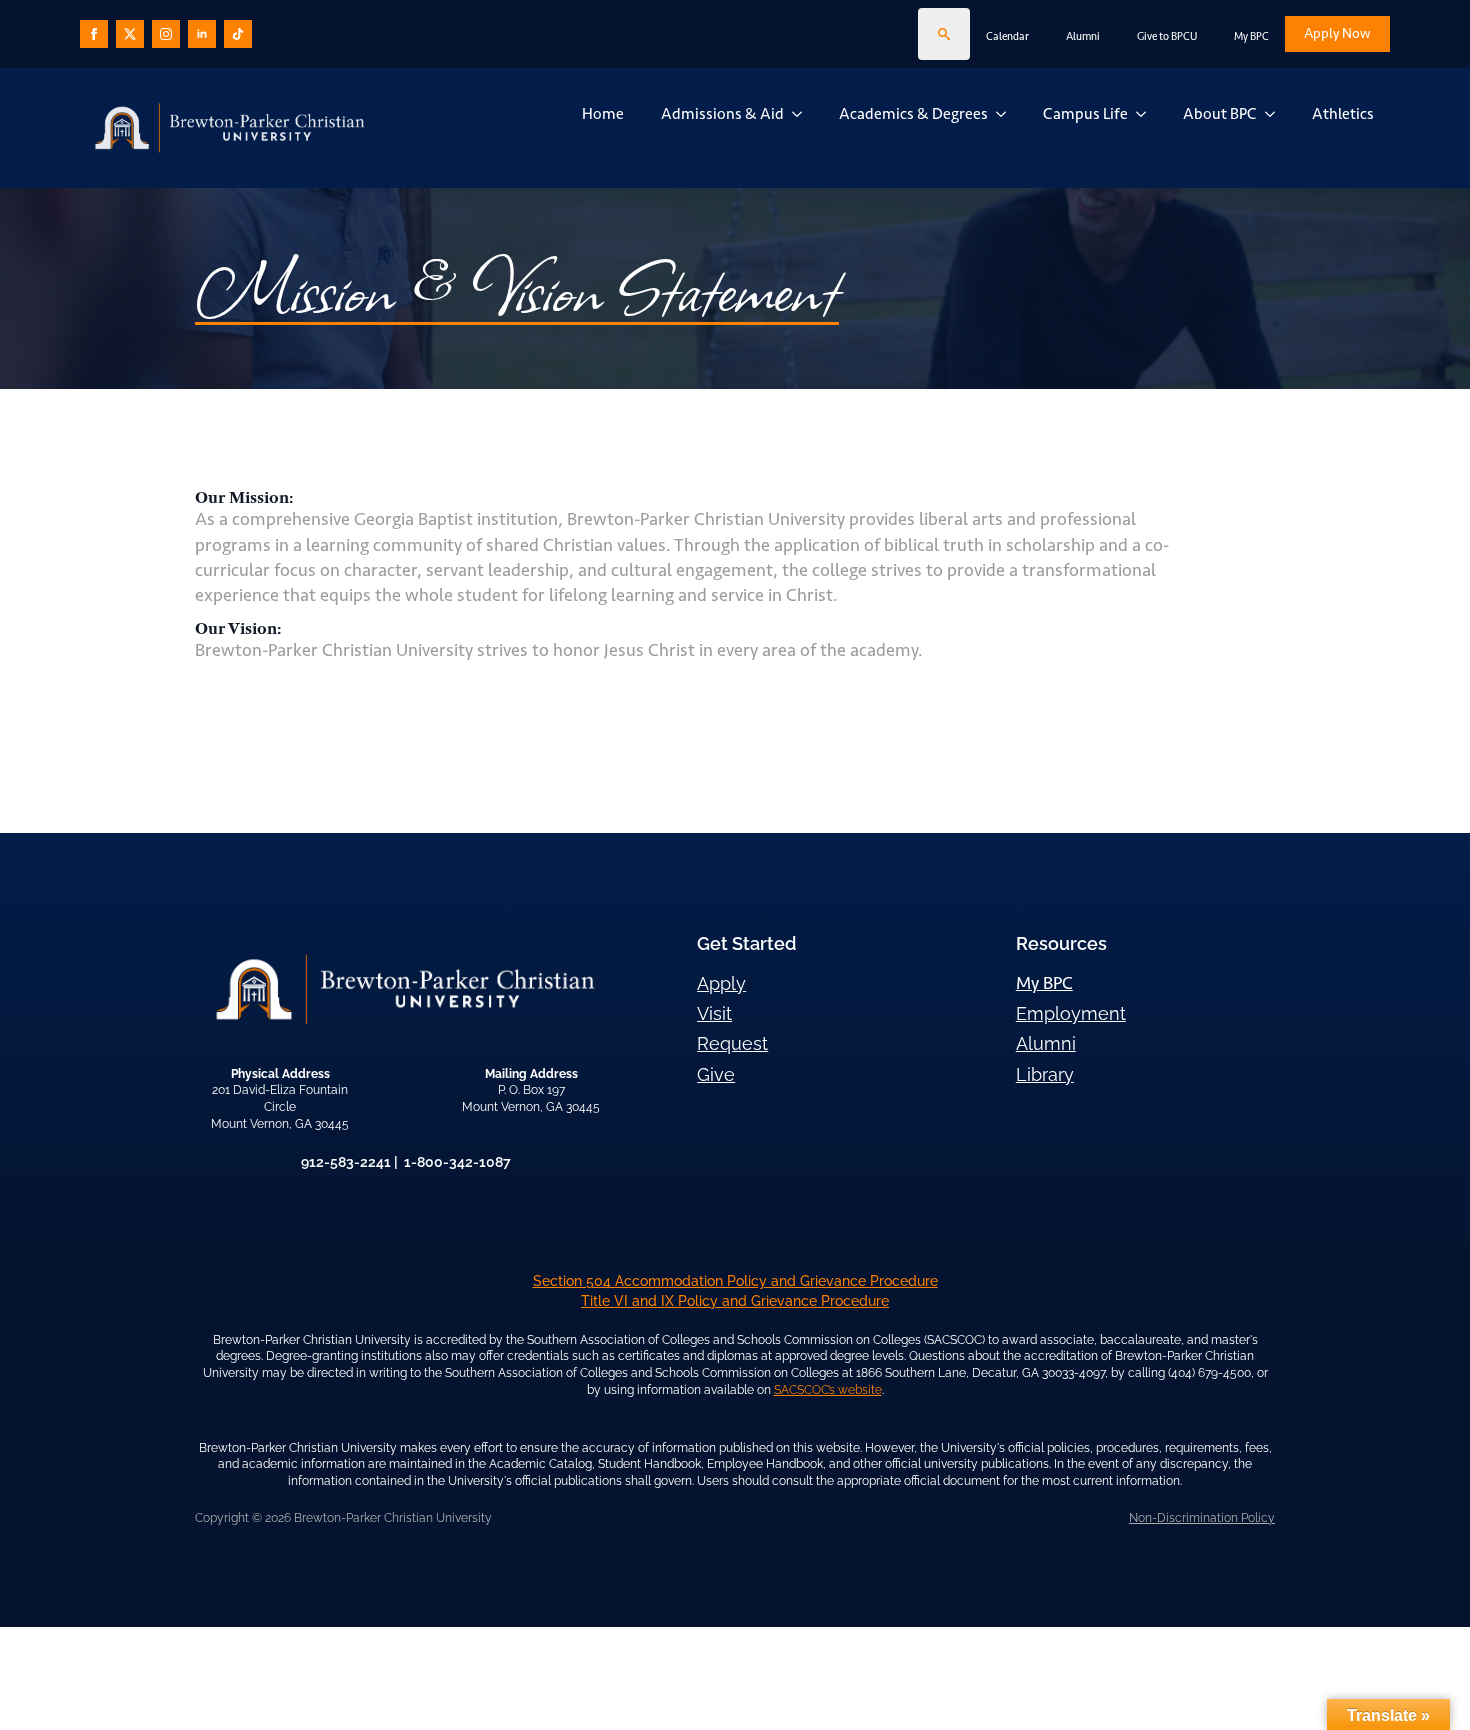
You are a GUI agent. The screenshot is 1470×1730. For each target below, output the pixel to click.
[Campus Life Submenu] (1145, 114)
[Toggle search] (944, 34)
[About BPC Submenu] (1274, 114)
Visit (714, 1013)
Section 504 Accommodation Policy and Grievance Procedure (735, 1281)
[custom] (130, 34)
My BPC (1251, 36)
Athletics (1343, 113)
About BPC (1220, 113)
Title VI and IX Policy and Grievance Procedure (735, 1301)
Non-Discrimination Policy (1202, 1518)
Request (732, 1043)
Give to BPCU (1167, 36)
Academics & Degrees (913, 113)
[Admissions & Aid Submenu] (801, 114)
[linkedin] (202, 34)
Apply (721, 983)
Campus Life (1085, 113)
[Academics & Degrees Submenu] (1005, 114)
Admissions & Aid (722, 113)
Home (603, 113)
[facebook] (94, 34)
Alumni (1083, 36)
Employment (1071, 1013)
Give (716, 1074)
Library (1045, 1074)
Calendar (1007, 36)
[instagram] (166, 34)
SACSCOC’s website (828, 1390)
